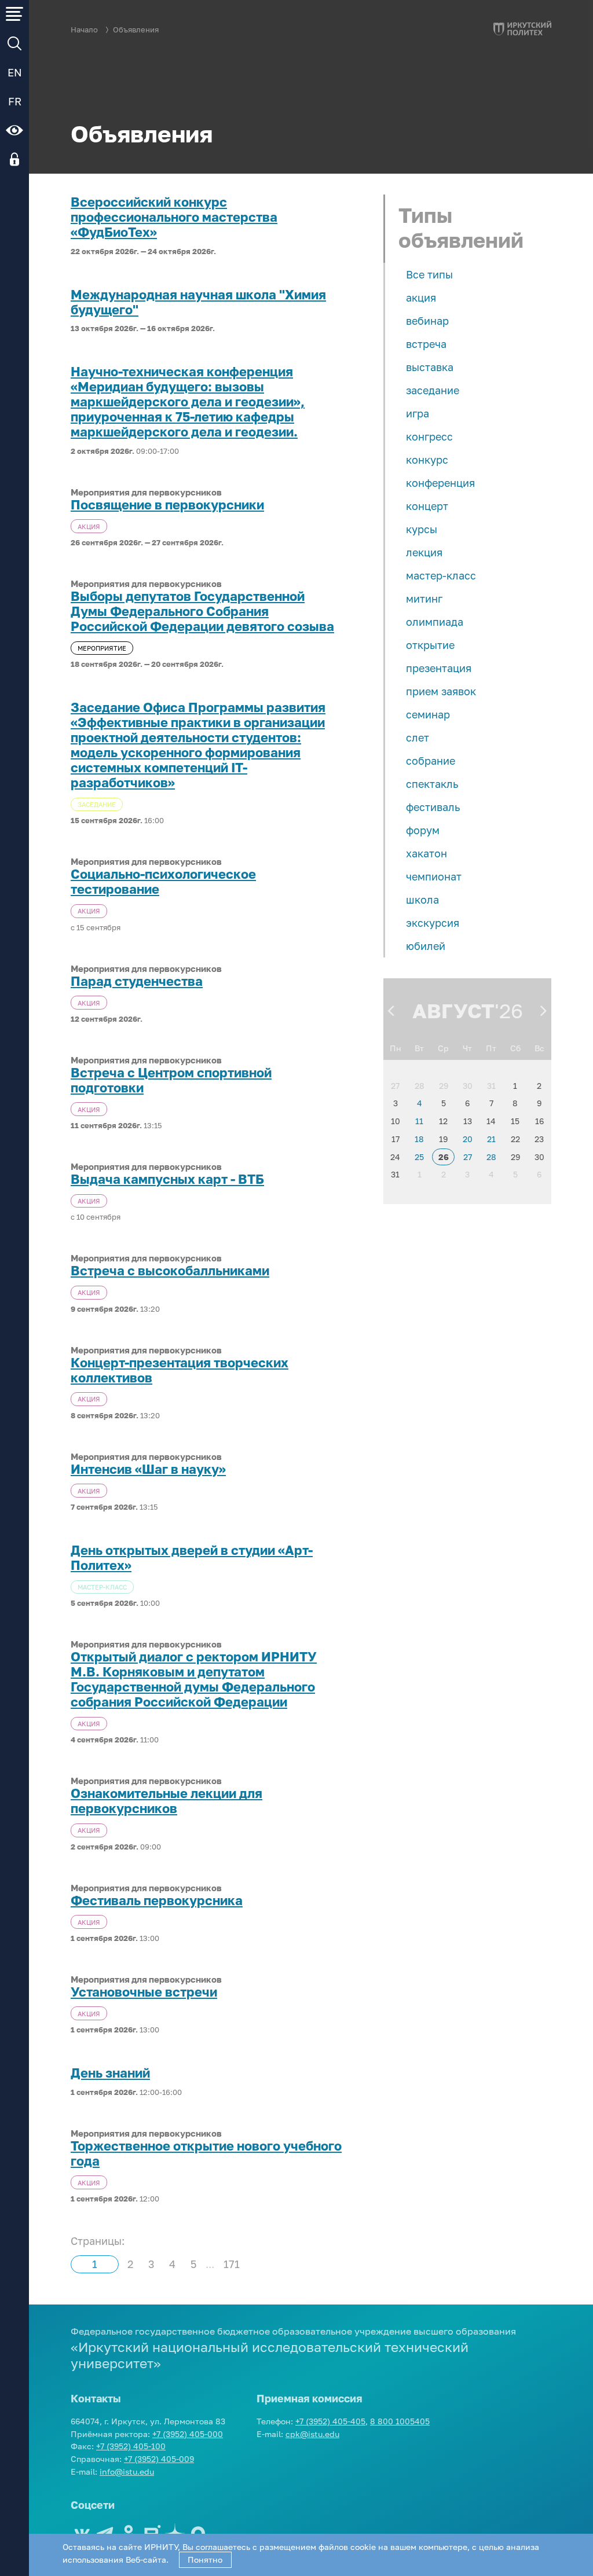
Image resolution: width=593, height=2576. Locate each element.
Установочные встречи (144, 1992)
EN (15, 72)
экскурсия (433, 923)
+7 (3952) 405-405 (330, 2421)
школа (422, 900)
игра (418, 413)
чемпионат (434, 876)
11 (419, 1121)
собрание (431, 761)
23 (539, 1139)
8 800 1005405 (400, 2421)
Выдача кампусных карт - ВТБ (167, 1179)
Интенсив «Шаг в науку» (148, 1469)
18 (419, 1139)
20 (468, 1139)
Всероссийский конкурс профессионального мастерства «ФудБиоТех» (174, 217)
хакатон (427, 853)
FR (15, 101)
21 (491, 1139)
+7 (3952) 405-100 (131, 2446)
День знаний (110, 2073)
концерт (427, 506)
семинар (428, 714)
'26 (509, 1011)
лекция (424, 552)
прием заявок (441, 691)
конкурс (427, 460)
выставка (430, 367)
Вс (539, 1048)
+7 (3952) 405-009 (159, 2459)
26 (444, 1157)
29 (444, 1086)
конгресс (429, 436)
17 (396, 1139)
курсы (422, 529)
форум (423, 830)
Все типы (429, 274)
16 (539, 1121)
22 (515, 1139)
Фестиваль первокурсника (157, 1900)
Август (453, 1011)
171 (232, 2264)
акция (421, 298)
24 (395, 1157)
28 (420, 1086)
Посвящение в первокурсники (167, 505)
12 (443, 1121)
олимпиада (435, 622)
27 (395, 1086)
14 (491, 1121)
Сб (515, 1048)
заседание (433, 390)
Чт (467, 1048)
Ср (443, 1048)
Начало (84, 30)
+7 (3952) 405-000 (188, 2434)
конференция (440, 483)
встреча (426, 344)
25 (419, 1157)
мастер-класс (441, 575)
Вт (419, 1048)
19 (443, 1139)
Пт (491, 1048)
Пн (396, 1048)
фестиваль (433, 807)
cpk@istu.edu (312, 2434)
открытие (430, 645)
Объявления (136, 30)
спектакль (432, 784)
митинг (424, 599)
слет (418, 737)
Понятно (205, 2560)
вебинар (427, 321)
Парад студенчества (137, 981)
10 (396, 1121)
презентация (439, 668)
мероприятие (102, 648)
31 (491, 1086)
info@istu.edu (127, 2472)
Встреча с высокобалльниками (170, 1271)
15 (515, 1121)
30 (468, 1086)
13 (468, 1121)
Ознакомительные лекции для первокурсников (166, 1801)
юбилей (426, 946)
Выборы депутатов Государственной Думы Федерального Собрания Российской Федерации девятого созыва (202, 611)
